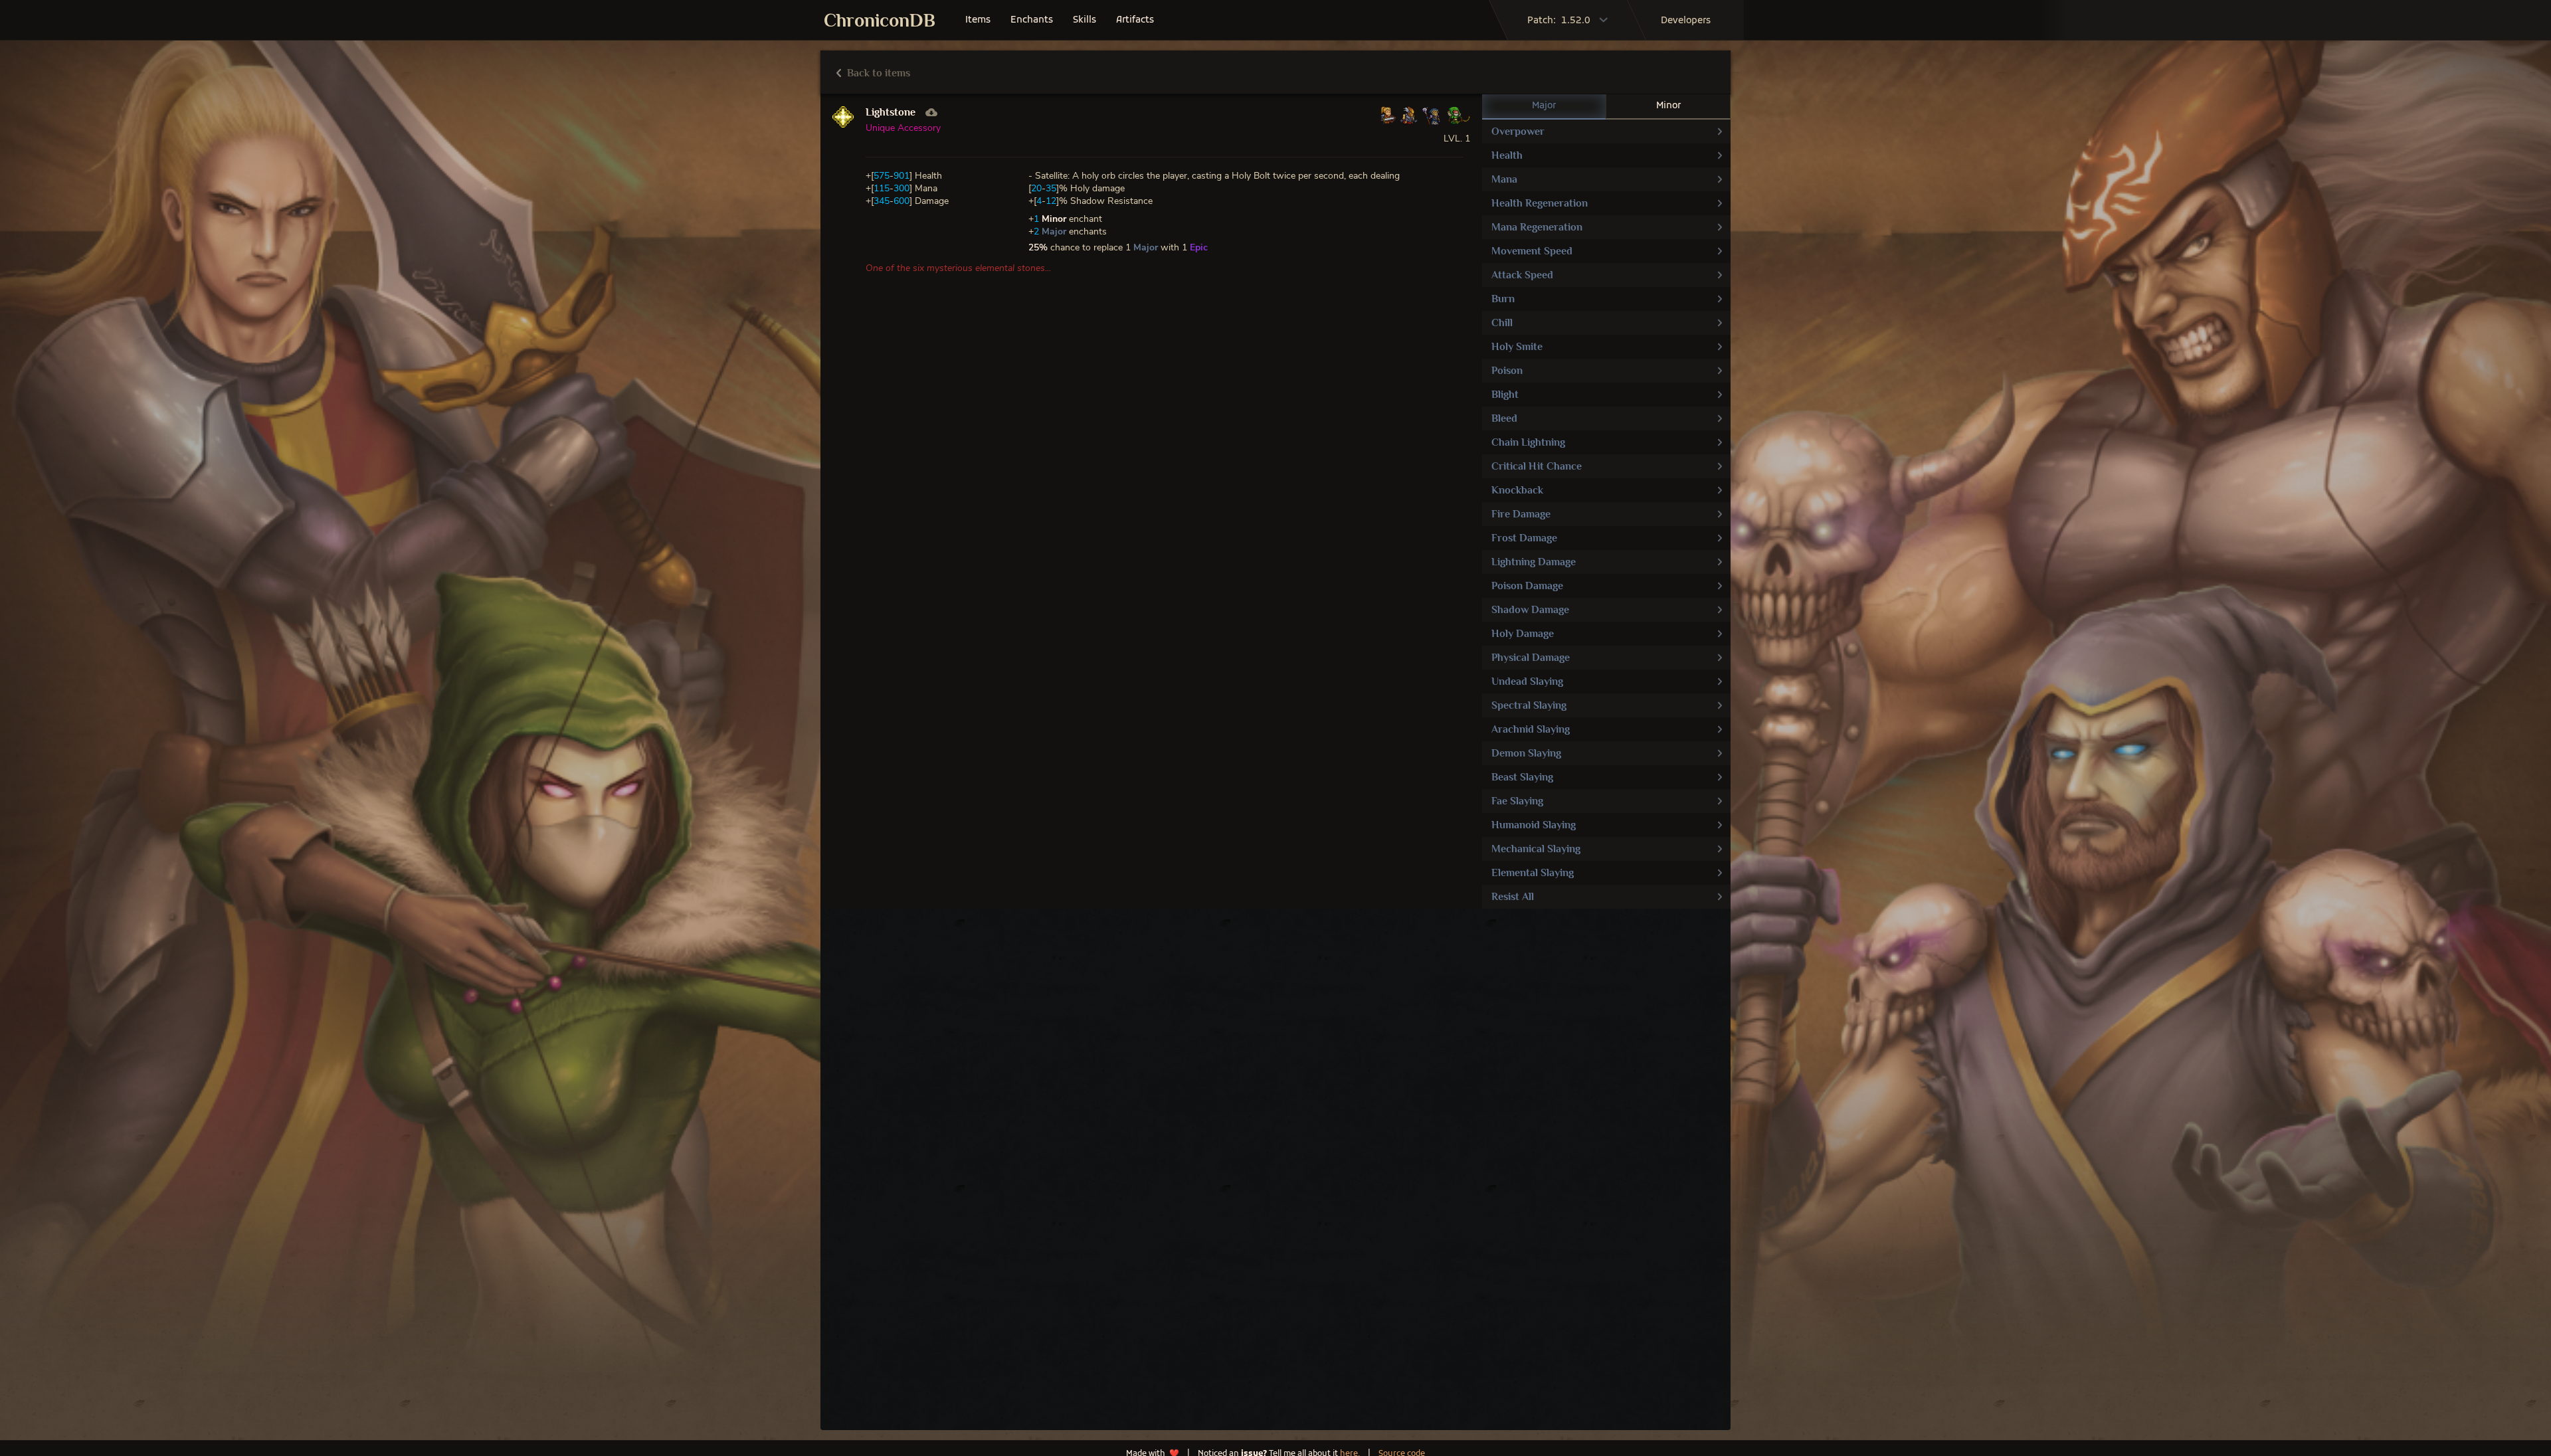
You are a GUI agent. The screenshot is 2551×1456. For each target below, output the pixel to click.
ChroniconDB (880, 20)
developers (1686, 21)
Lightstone (891, 112)
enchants (1032, 20)
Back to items (877, 73)
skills (1085, 20)
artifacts (1135, 20)
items (978, 20)
